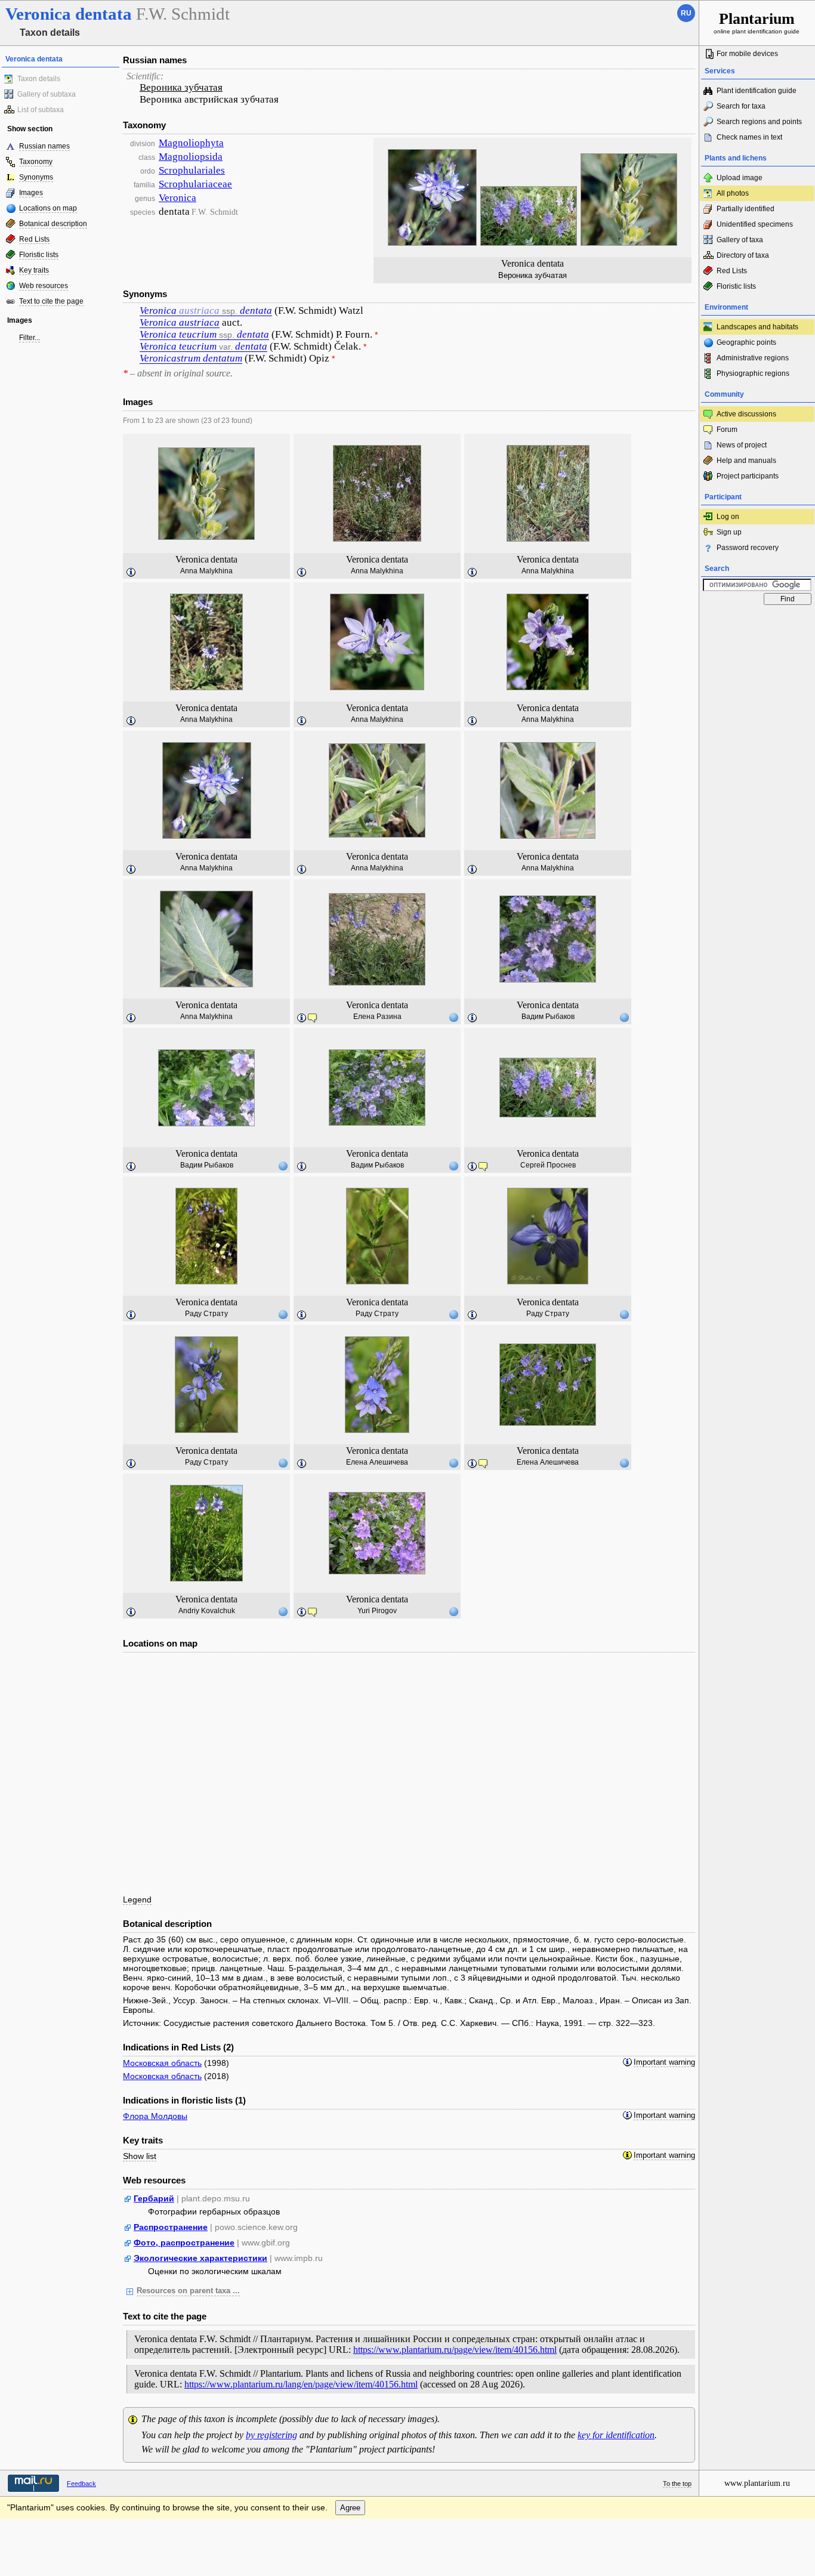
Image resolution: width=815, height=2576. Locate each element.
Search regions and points (759, 122)
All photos (733, 193)
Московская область (162, 2063)
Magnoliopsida (191, 157)
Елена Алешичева (377, 1462)
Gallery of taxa (740, 240)
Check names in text (749, 137)
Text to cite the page (51, 301)
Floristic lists (39, 255)
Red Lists (34, 239)
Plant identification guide (757, 91)
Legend (137, 1899)
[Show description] (131, 573)
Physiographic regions (753, 373)
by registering (271, 2435)
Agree (350, 2508)
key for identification (616, 2435)
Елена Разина (377, 1017)
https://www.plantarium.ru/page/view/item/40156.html (455, 2350)
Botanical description (53, 224)
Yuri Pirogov (377, 1611)
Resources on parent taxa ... (188, 2291)
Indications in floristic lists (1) (184, 2100)
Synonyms (36, 177)
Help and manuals (746, 461)
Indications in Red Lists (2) (178, 2047)
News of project (742, 445)
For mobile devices (747, 54)
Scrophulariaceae (195, 184)
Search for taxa (741, 106)
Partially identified (745, 209)
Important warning (664, 2062)
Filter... (30, 338)
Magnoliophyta (191, 143)
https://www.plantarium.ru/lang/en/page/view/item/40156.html (301, 2384)
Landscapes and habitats (757, 327)
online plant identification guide (757, 22)
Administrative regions (753, 358)
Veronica (177, 198)
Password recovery (748, 548)
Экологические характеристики (200, 2258)
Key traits (34, 270)
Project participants (748, 476)
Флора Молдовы (155, 2116)
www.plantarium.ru (757, 2483)
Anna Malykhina (206, 571)
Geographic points (746, 342)
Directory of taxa (743, 255)
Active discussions (746, 414)
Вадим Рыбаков (548, 1017)
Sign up (729, 532)
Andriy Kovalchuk (207, 1611)
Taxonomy (36, 162)
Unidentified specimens (755, 224)
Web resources (44, 286)
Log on (728, 517)
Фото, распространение (184, 2243)
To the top (677, 2484)
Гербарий (154, 2198)
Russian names (44, 146)
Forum (727, 430)
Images (31, 193)
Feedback (81, 2484)
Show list (140, 2156)
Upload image (740, 178)
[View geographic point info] (453, 1017)
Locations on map (48, 208)
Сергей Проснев (548, 1165)
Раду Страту (206, 1314)
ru (686, 13)
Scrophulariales (192, 170)
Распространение (171, 2227)
